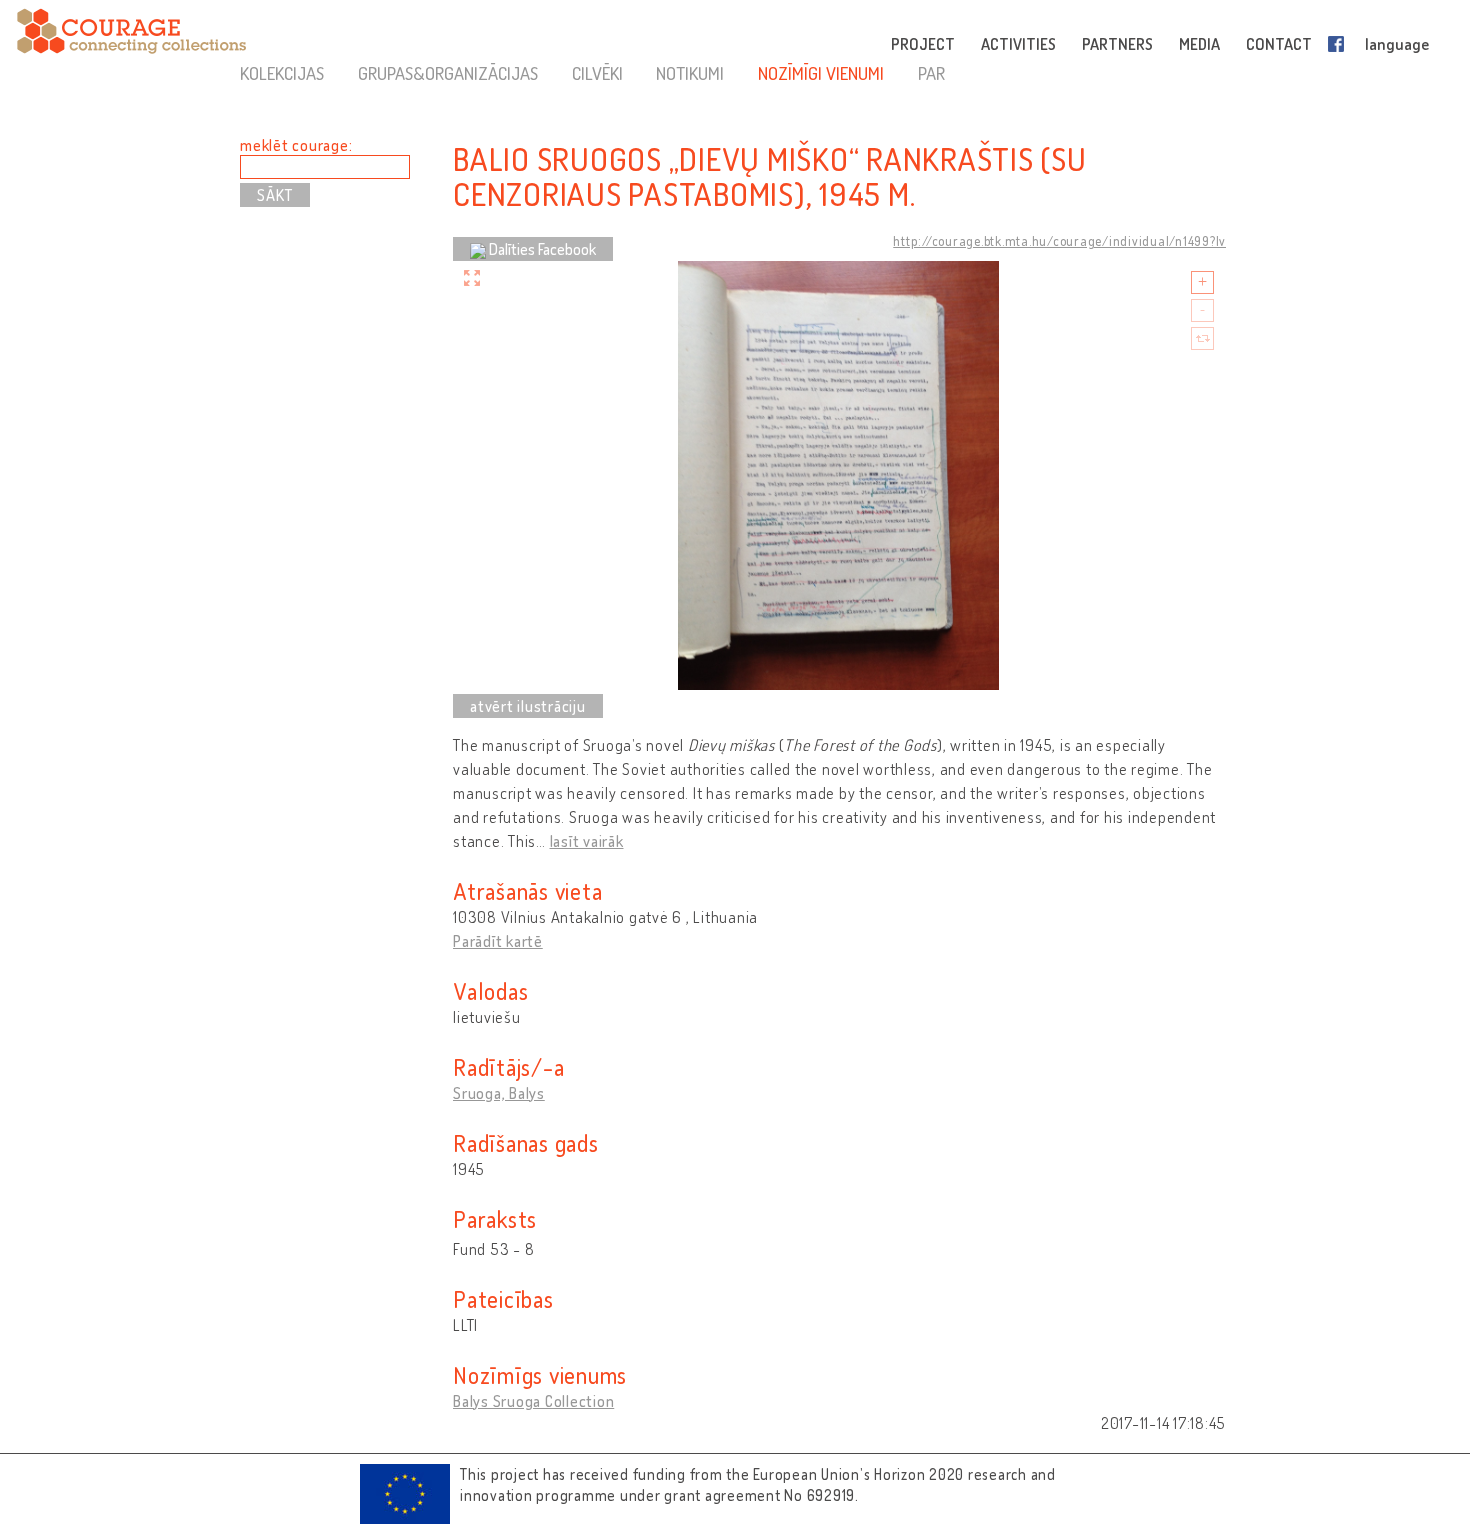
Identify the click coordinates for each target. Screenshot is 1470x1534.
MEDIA (1199, 44)
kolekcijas (282, 73)
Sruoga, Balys (499, 1093)
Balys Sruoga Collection (533, 1401)
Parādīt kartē (498, 941)
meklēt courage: (296, 145)
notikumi (690, 73)
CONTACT (1279, 44)
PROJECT (923, 44)
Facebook (1340, 44)
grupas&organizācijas (448, 73)
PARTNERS (1117, 44)
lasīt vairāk (587, 841)
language (1397, 44)
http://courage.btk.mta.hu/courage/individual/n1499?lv (1059, 241)
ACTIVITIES (1018, 44)
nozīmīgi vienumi (821, 73)
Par (931, 73)
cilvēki (597, 73)
